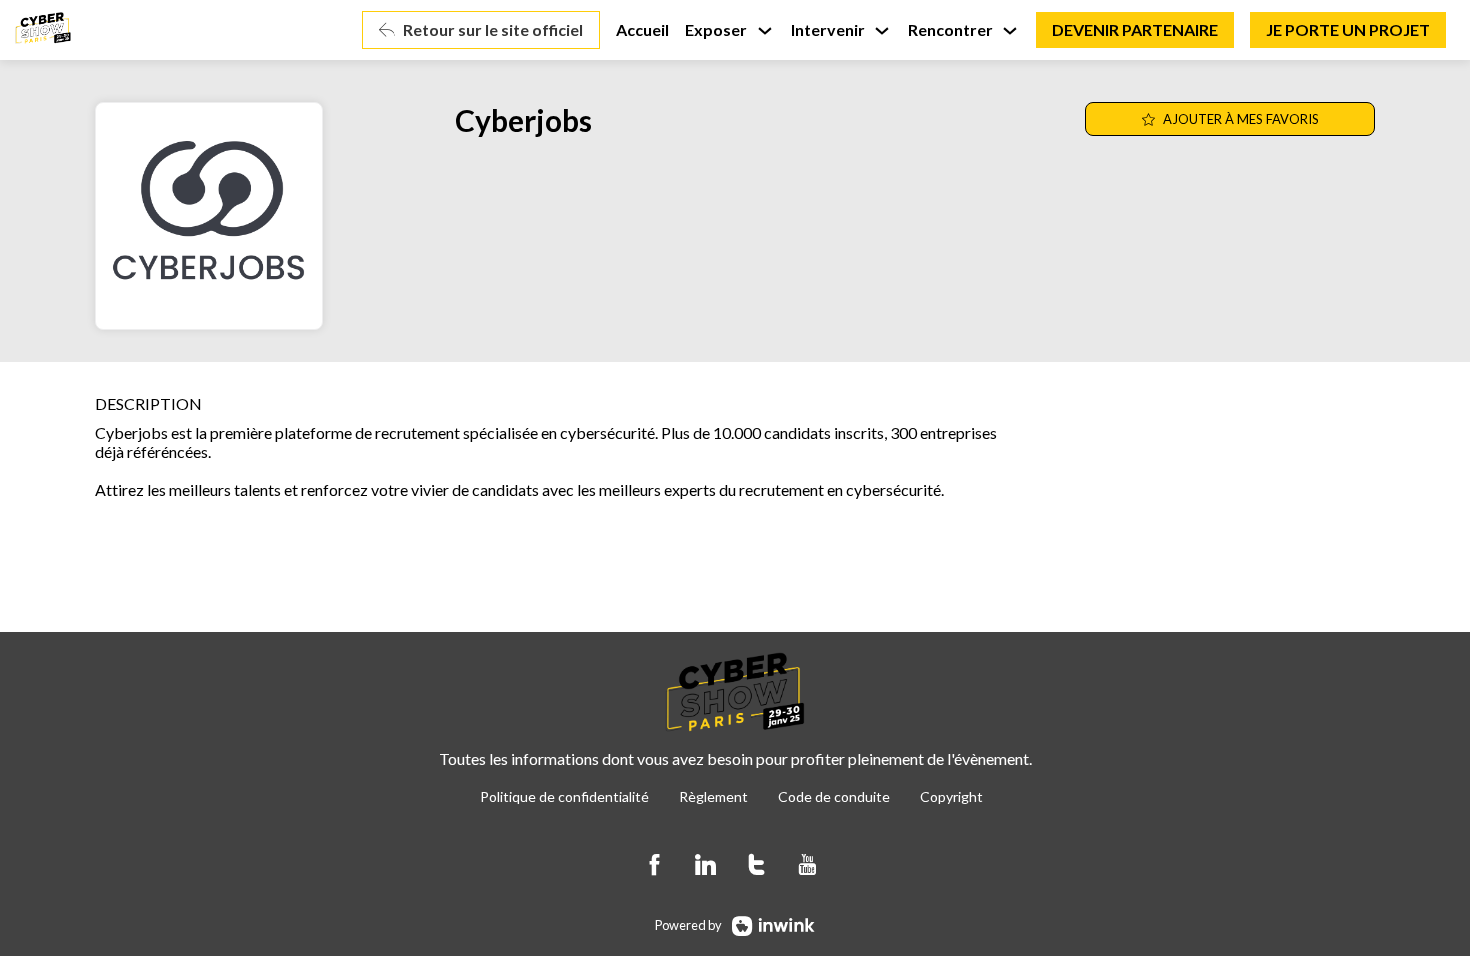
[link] (729, 30)
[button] (481, 29)
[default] (642, 30)
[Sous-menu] (764, 31)
